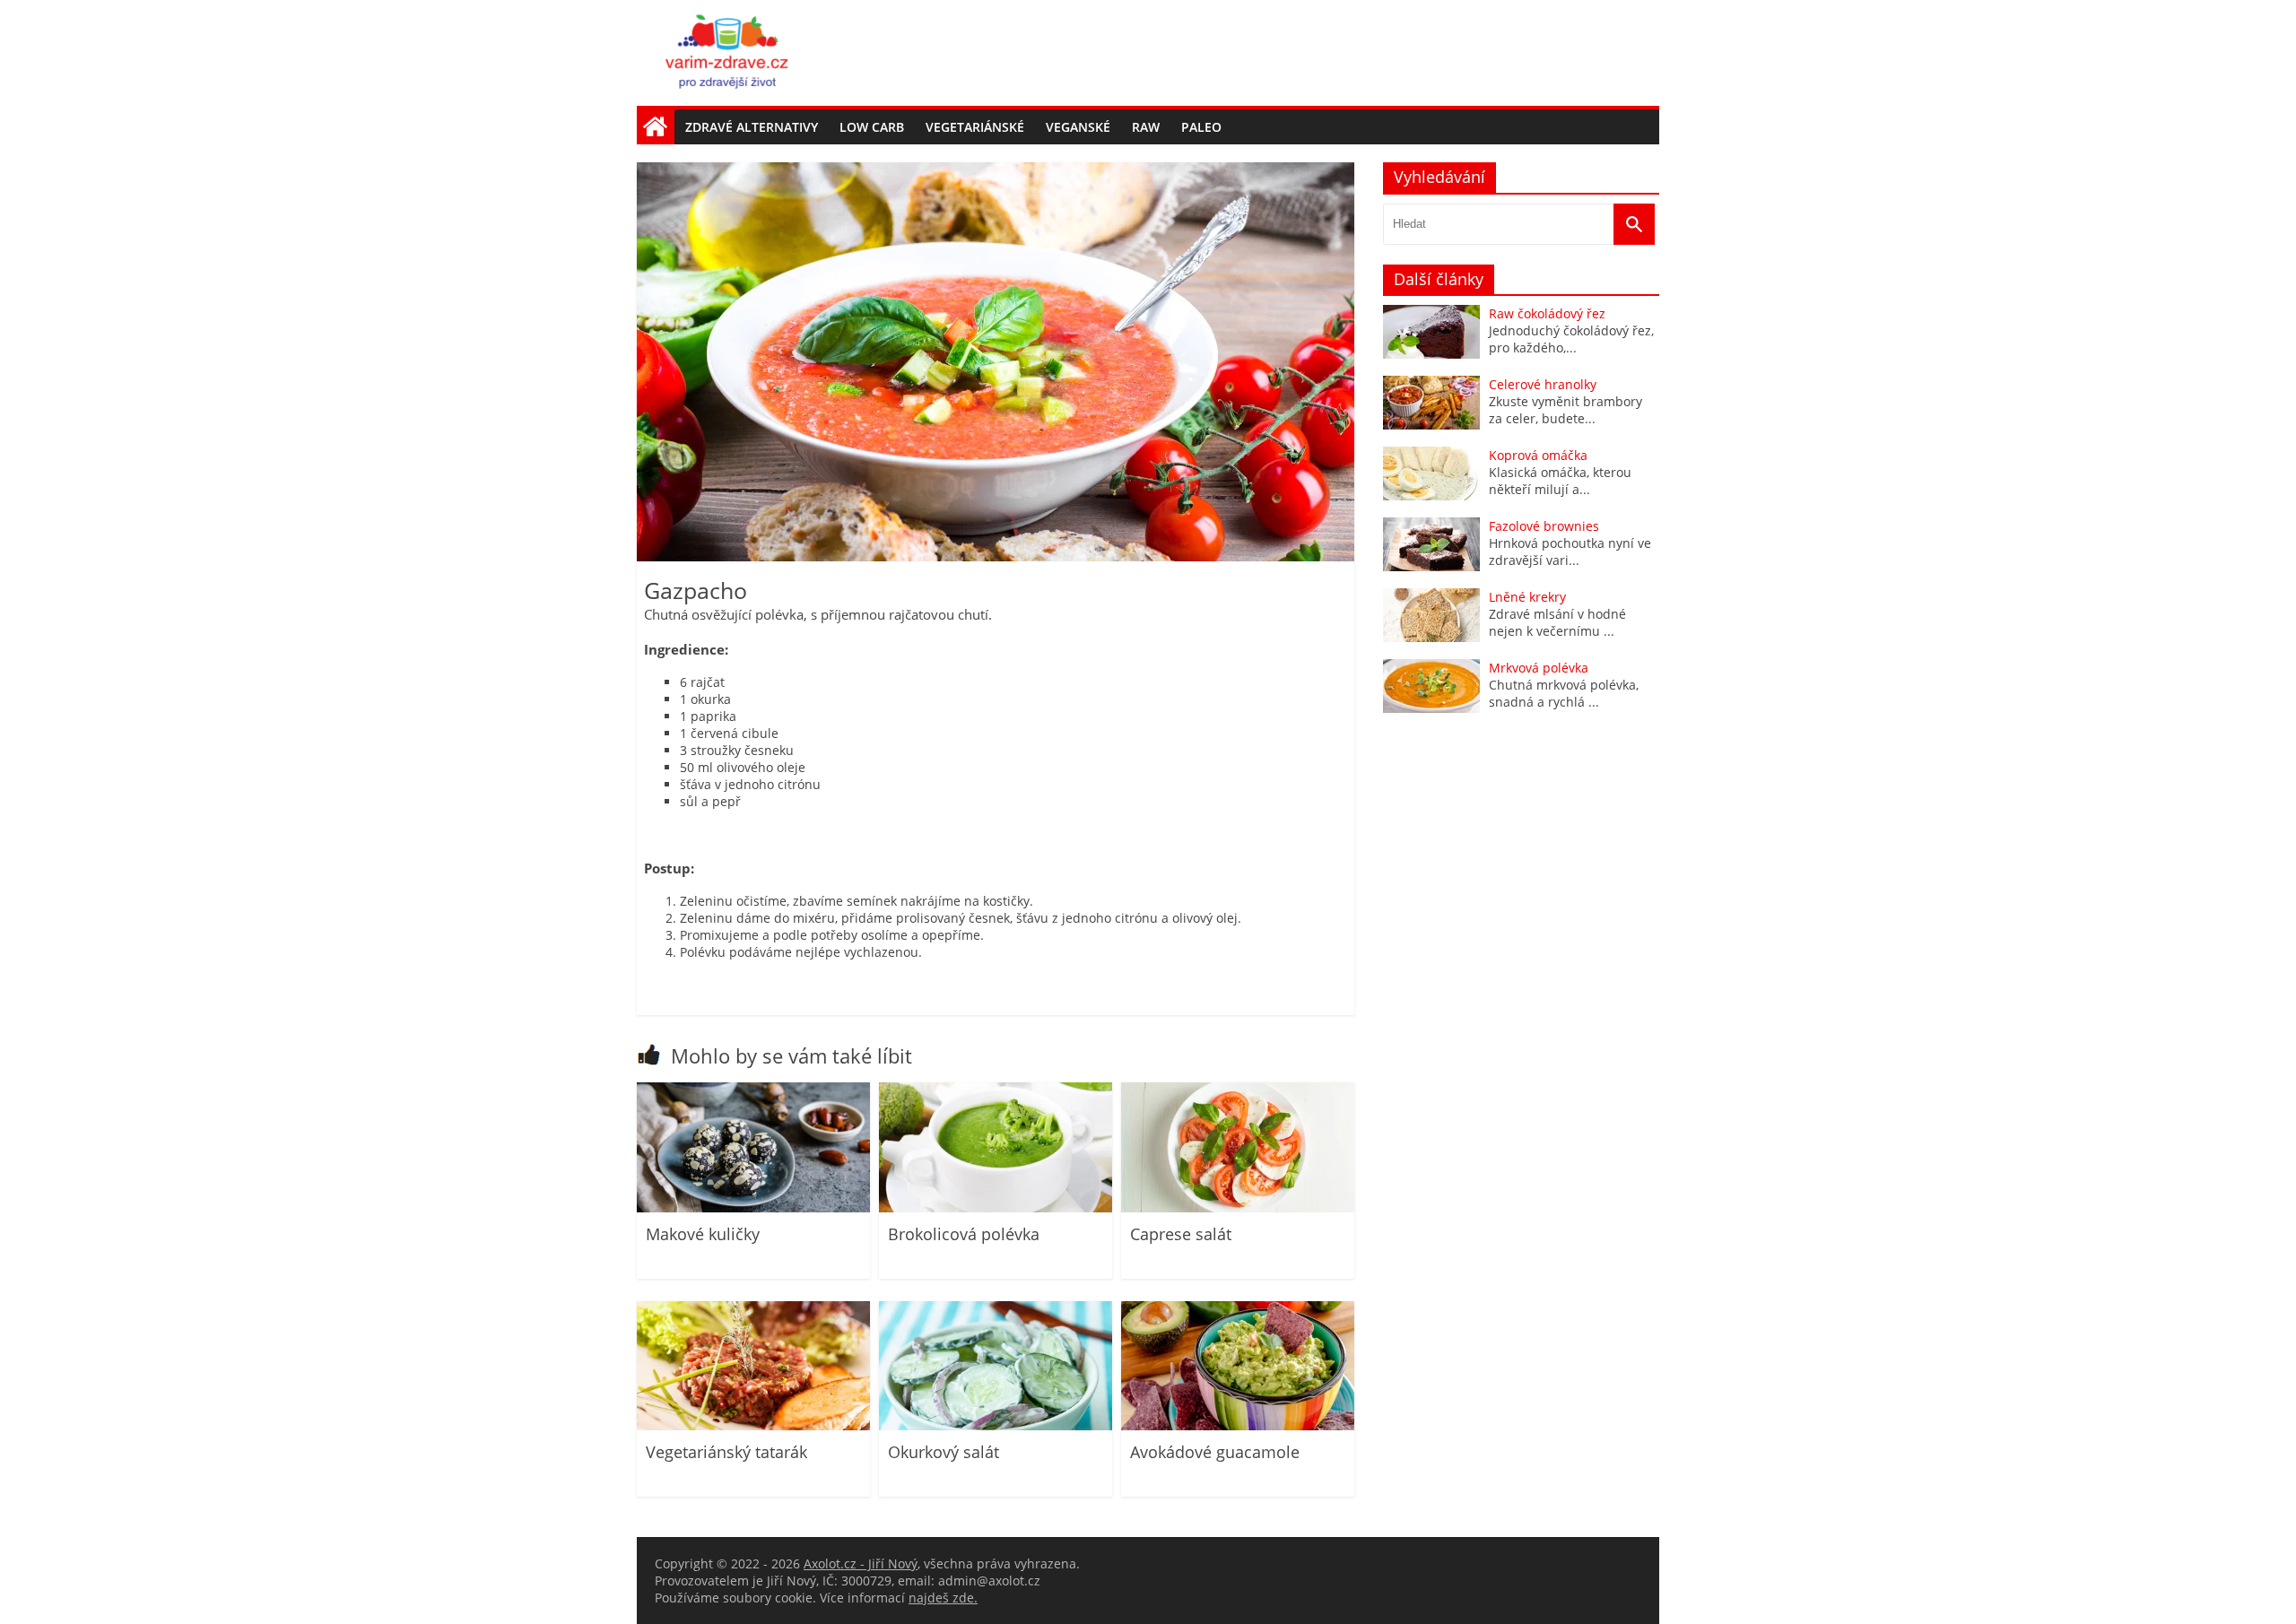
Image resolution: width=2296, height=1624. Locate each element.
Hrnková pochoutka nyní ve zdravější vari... (1570, 551)
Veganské (1078, 127)
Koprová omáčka (1538, 455)
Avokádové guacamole (1215, 1452)
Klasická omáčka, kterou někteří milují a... (1560, 481)
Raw (1146, 127)
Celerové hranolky (1543, 384)
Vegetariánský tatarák (726, 1452)
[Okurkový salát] (996, 1425)
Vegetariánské (975, 127)
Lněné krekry (1527, 597)
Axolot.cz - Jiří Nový (861, 1563)
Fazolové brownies (1544, 526)
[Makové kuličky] (753, 1207)
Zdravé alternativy (752, 127)
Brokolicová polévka (964, 1234)
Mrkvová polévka (1539, 668)
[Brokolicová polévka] (996, 1207)
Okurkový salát (944, 1452)
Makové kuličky (703, 1234)
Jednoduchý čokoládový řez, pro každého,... (1571, 339)
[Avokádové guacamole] (1238, 1425)
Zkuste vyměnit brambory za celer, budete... (1565, 410)
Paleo (1201, 127)
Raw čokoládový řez (1547, 313)
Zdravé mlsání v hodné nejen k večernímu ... (1557, 622)
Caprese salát (1181, 1234)
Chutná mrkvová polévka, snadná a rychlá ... (1564, 693)
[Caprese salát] (1238, 1207)
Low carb (872, 127)
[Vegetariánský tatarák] (753, 1425)
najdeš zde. (943, 1598)
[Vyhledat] (1634, 224)
